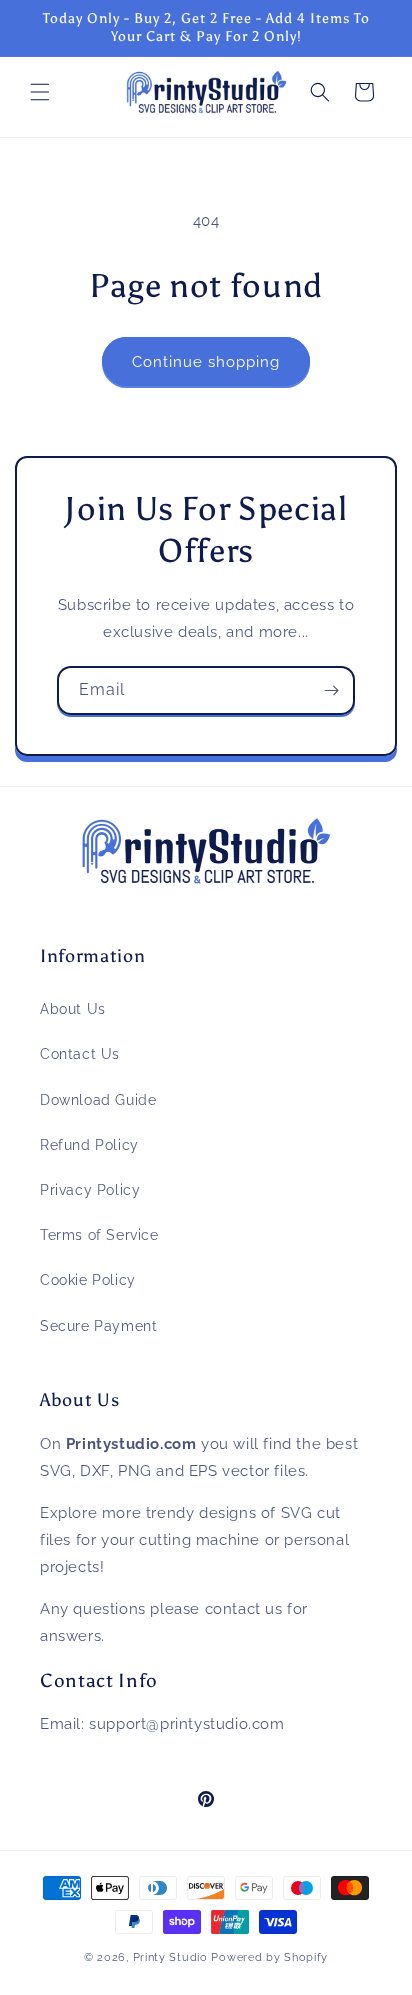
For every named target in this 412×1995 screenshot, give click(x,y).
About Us (73, 1009)
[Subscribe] (331, 690)
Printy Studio (170, 1957)
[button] (40, 92)
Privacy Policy (90, 1190)
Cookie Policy (88, 1280)
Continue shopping (206, 362)
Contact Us (80, 1054)
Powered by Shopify (269, 1957)
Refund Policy (89, 1145)
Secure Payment (98, 1326)
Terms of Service (99, 1235)
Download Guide (98, 1100)
